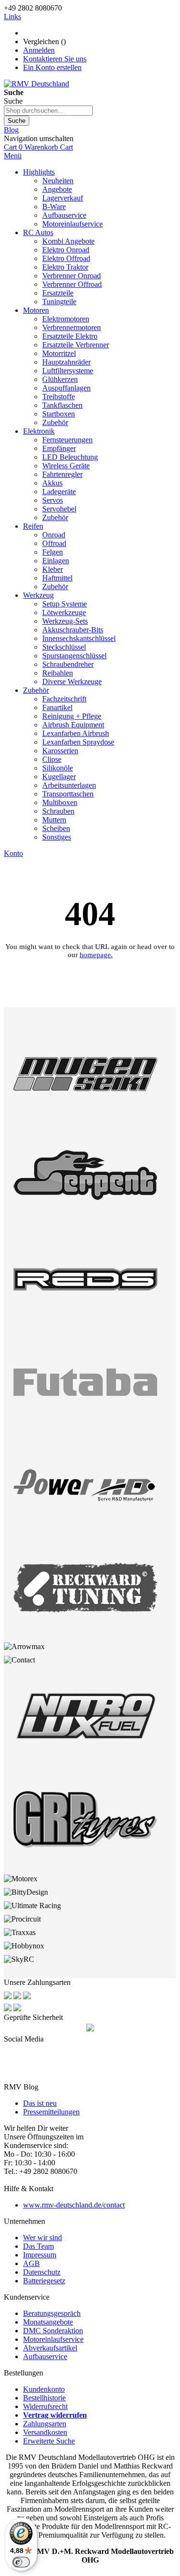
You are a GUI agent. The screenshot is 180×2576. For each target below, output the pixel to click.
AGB (31, 2263)
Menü (13, 156)
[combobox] (48, 111)
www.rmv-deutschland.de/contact (74, 2205)
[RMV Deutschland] (36, 84)
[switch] (21, 2562)
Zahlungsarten (45, 2424)
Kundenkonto (44, 2389)
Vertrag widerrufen (55, 2415)
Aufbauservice (45, 2356)
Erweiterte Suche (49, 2441)
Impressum (40, 2255)
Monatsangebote (48, 2322)
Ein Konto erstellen (52, 67)
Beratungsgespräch (52, 2313)
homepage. (96, 955)
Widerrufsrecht (45, 2406)
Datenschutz (42, 2272)
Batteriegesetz (44, 2281)
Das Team (38, 2246)
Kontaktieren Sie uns (55, 59)
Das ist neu (40, 2103)
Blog (11, 130)
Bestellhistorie (44, 2398)
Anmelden (39, 50)
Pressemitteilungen (51, 2112)
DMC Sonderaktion (53, 2331)
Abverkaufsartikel (50, 2348)
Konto (13, 853)
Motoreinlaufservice (53, 2339)
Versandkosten (45, 2432)
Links (12, 17)
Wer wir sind (42, 2238)
